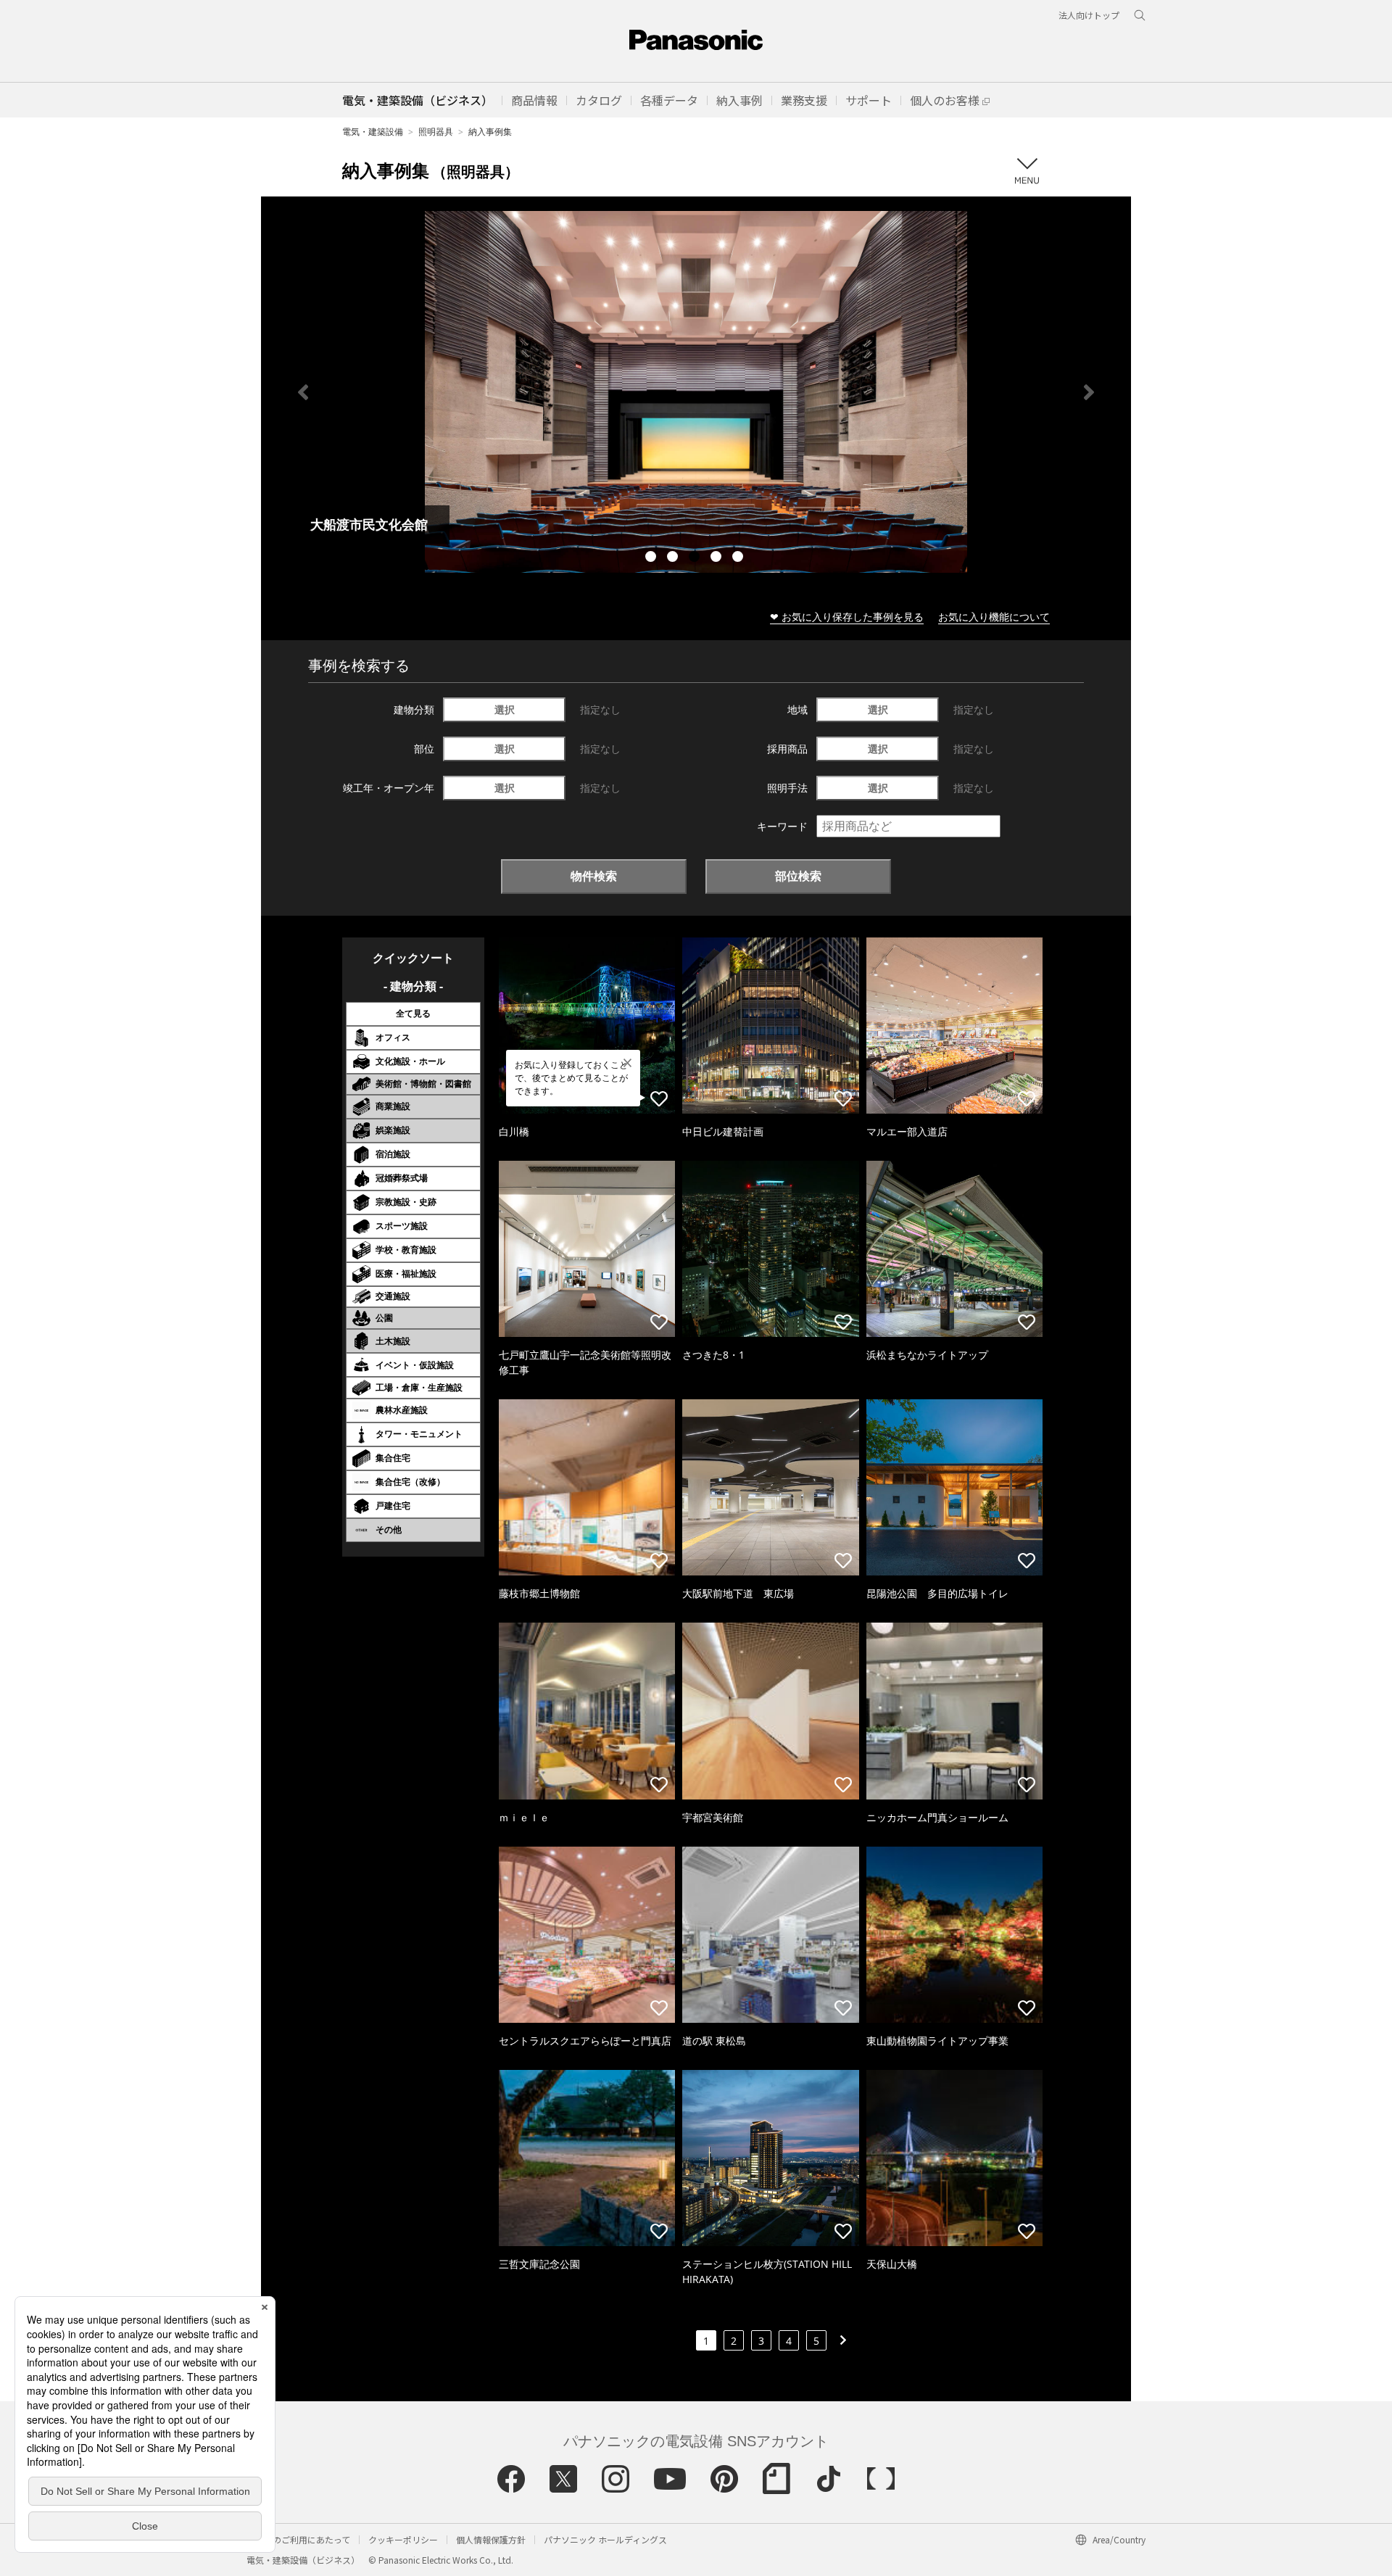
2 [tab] (674, 558)
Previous (303, 392)
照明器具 (436, 132)
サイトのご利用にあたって (298, 2539)
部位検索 (798, 876)
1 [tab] (652, 558)
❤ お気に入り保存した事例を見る (847, 617)
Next (1089, 392)
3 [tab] (696, 558)
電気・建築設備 (373, 132)
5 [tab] (739, 558)
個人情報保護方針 (491, 2539)
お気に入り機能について (994, 617)
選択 (505, 709)
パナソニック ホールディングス (605, 2539)
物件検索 (594, 876)
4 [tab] (718, 558)
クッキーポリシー (403, 2539)
